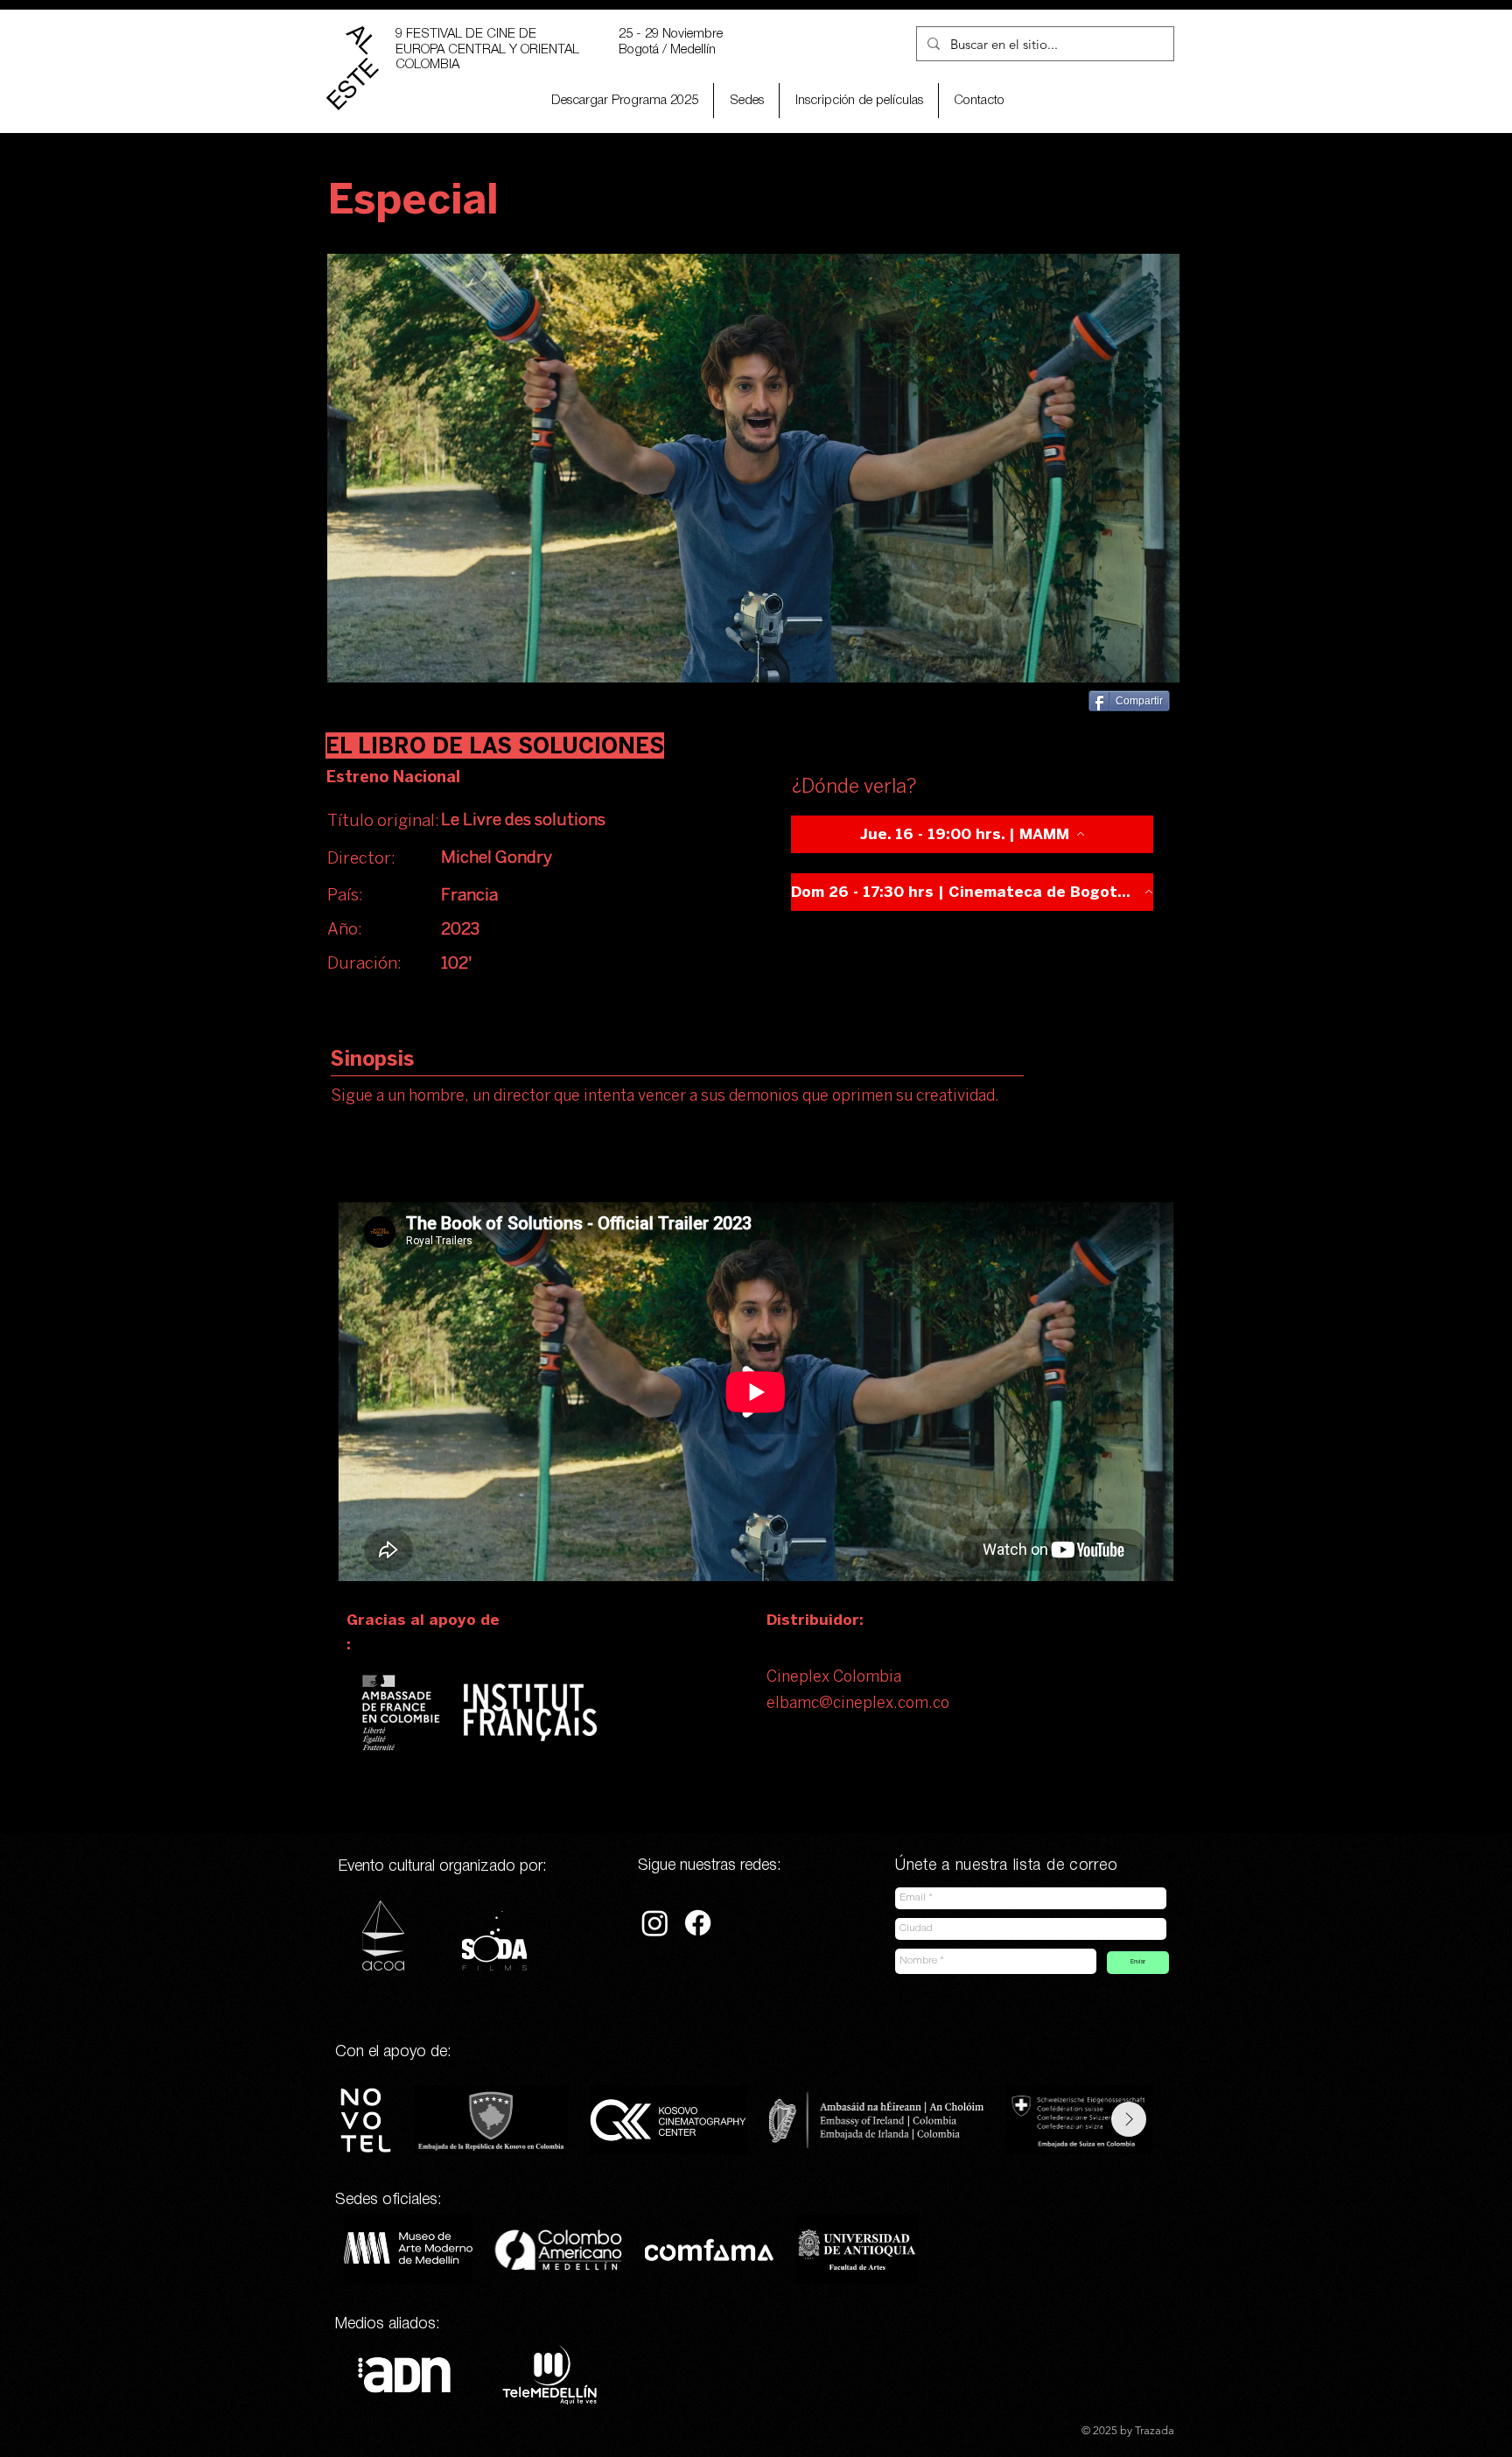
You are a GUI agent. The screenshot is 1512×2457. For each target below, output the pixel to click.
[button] (858, 101)
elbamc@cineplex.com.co (858, 1704)
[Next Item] (1129, 2119)
